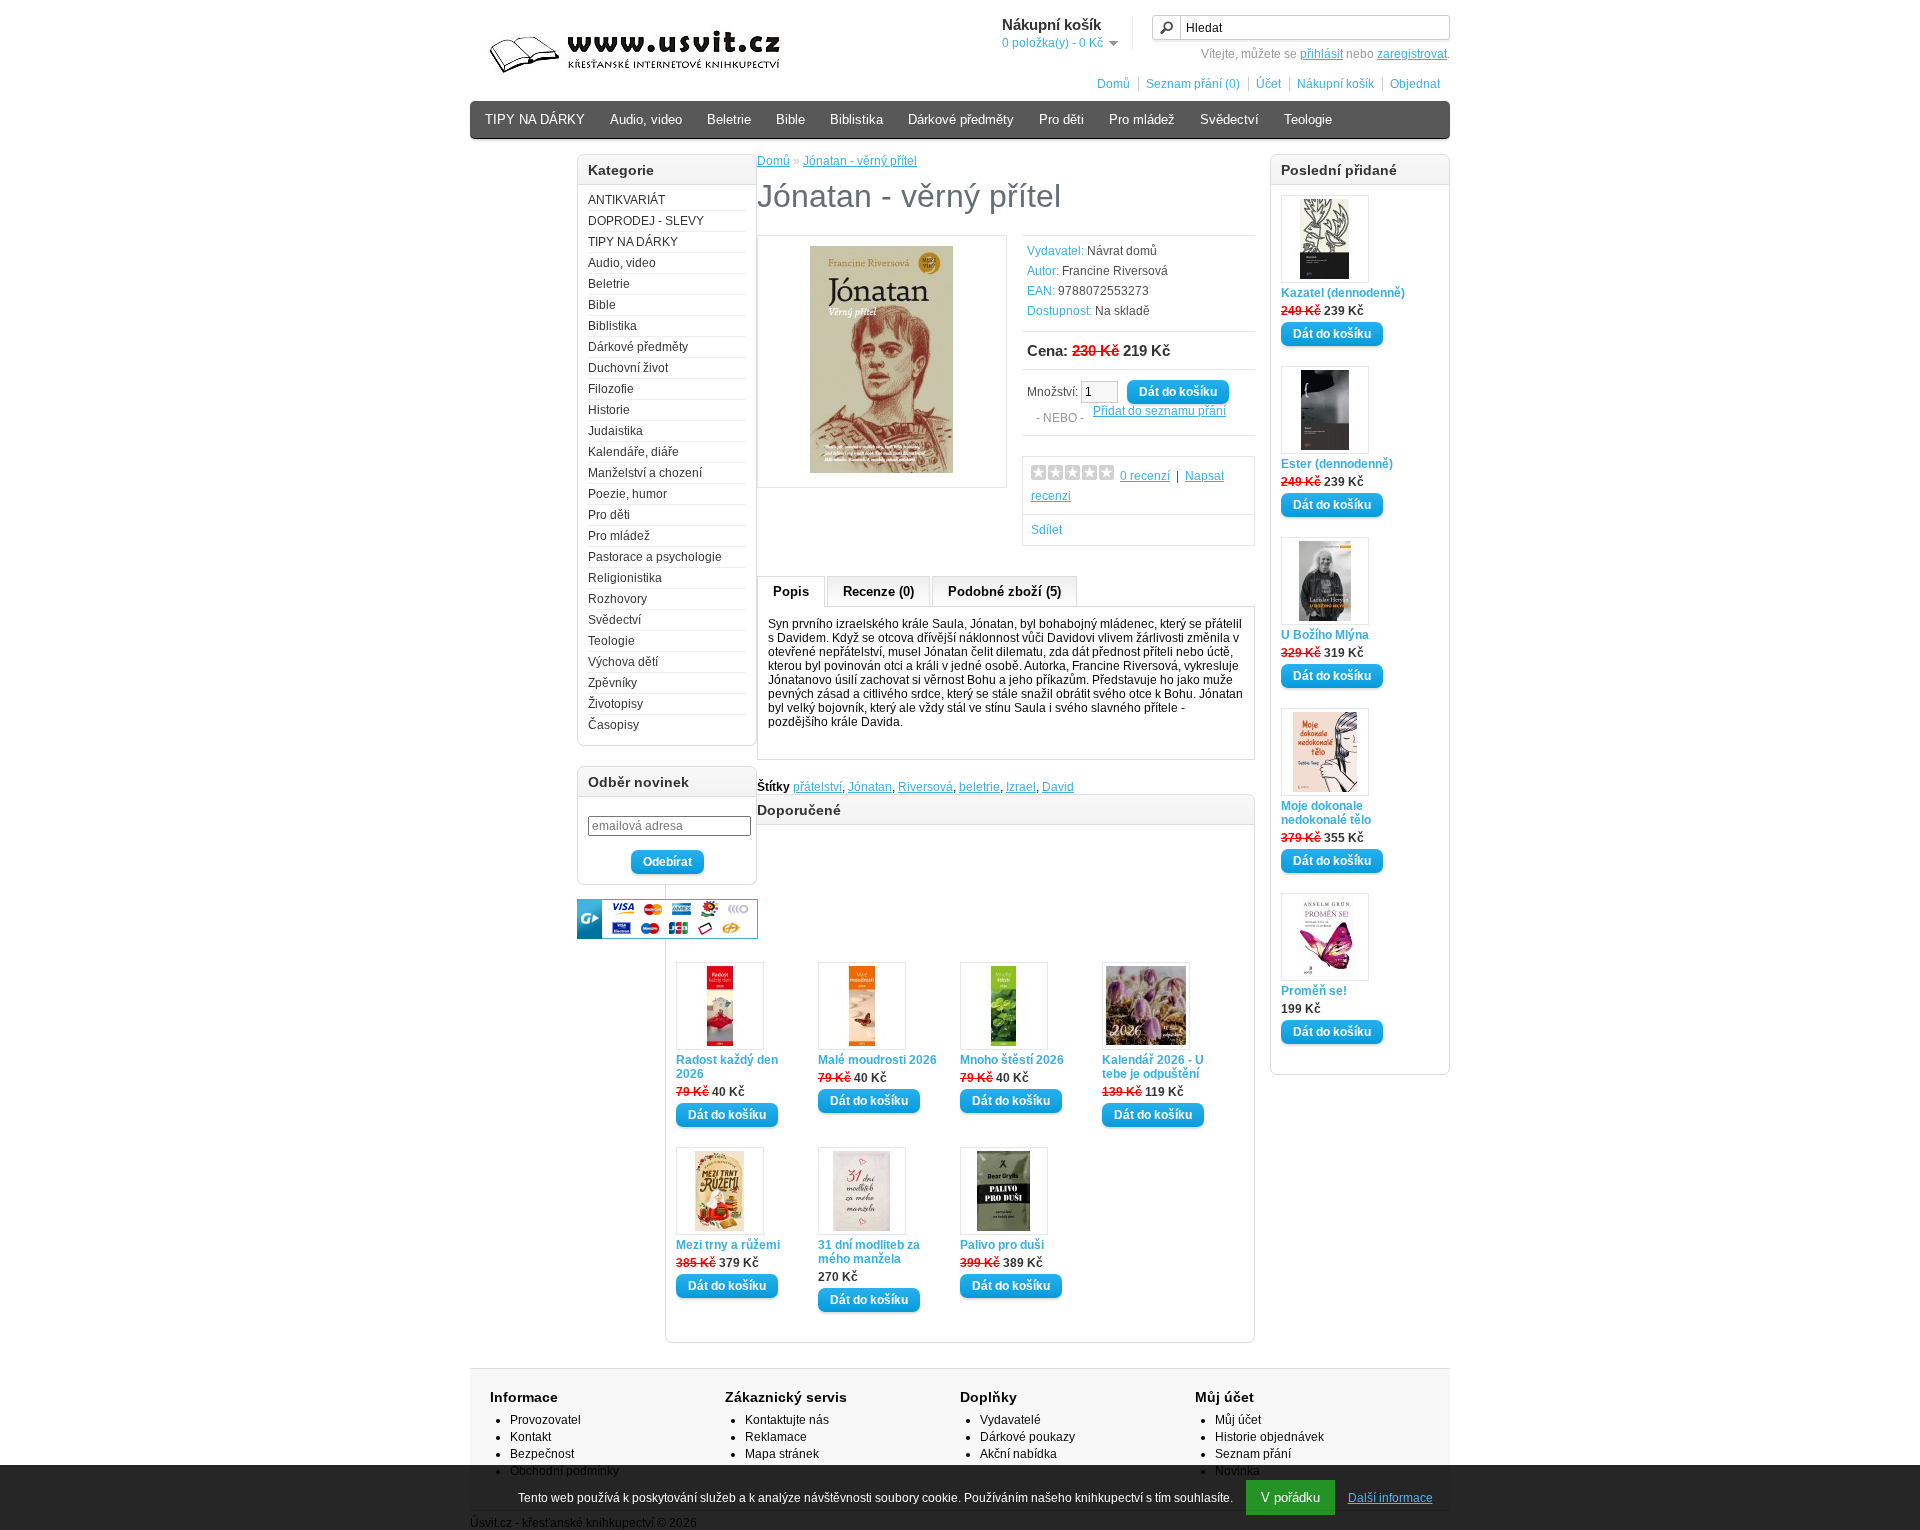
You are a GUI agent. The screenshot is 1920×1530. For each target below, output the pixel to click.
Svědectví (1229, 119)
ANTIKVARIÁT (626, 200)
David (1058, 787)
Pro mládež (1142, 119)
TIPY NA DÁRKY (535, 119)
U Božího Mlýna (1325, 635)
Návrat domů (1122, 251)
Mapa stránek (782, 1454)
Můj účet (1238, 1420)
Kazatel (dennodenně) (1343, 293)
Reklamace (776, 1437)
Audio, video (646, 119)
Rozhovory (617, 599)
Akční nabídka (1018, 1454)
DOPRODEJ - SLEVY (646, 221)
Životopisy (615, 704)
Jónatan (870, 787)
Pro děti (1061, 119)
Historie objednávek (1269, 1437)
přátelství (817, 787)
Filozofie (611, 389)
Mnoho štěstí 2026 (1012, 1060)
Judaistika (615, 431)
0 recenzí (1145, 476)
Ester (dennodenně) (1337, 464)
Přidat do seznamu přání (1159, 411)
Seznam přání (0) (1193, 84)
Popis (791, 591)
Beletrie (729, 119)
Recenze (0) (878, 591)
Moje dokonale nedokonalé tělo (1326, 813)
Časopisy (613, 725)
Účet (1268, 84)
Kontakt (530, 1437)
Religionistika (625, 578)
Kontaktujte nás (787, 1420)
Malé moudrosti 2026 (877, 1060)
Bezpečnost (542, 1454)
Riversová (925, 787)
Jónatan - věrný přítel (860, 161)
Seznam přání (1253, 1454)
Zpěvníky (612, 683)
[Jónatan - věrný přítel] (882, 470)
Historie (609, 410)
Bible (790, 119)
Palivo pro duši (1002, 1245)
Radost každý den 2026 (727, 1067)
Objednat (1415, 84)
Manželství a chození (645, 473)
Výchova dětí (523, 161)
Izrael (1021, 787)
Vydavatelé (1010, 1420)
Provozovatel (545, 1420)
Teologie (1308, 119)
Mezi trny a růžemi (728, 1245)
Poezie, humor (627, 494)
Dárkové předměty (961, 119)
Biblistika (856, 119)
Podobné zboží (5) (1004, 591)
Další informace (1390, 1498)
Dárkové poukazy (1027, 1437)
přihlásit (1321, 54)
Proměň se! (1314, 991)
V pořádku (1290, 1497)
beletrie (979, 787)
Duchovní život (628, 368)
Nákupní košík (1335, 84)
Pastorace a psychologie (655, 557)
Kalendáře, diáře (633, 452)
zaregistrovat (1412, 54)
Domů (1113, 84)
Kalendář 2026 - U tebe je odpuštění (1153, 1067)
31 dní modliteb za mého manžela (869, 1252)
